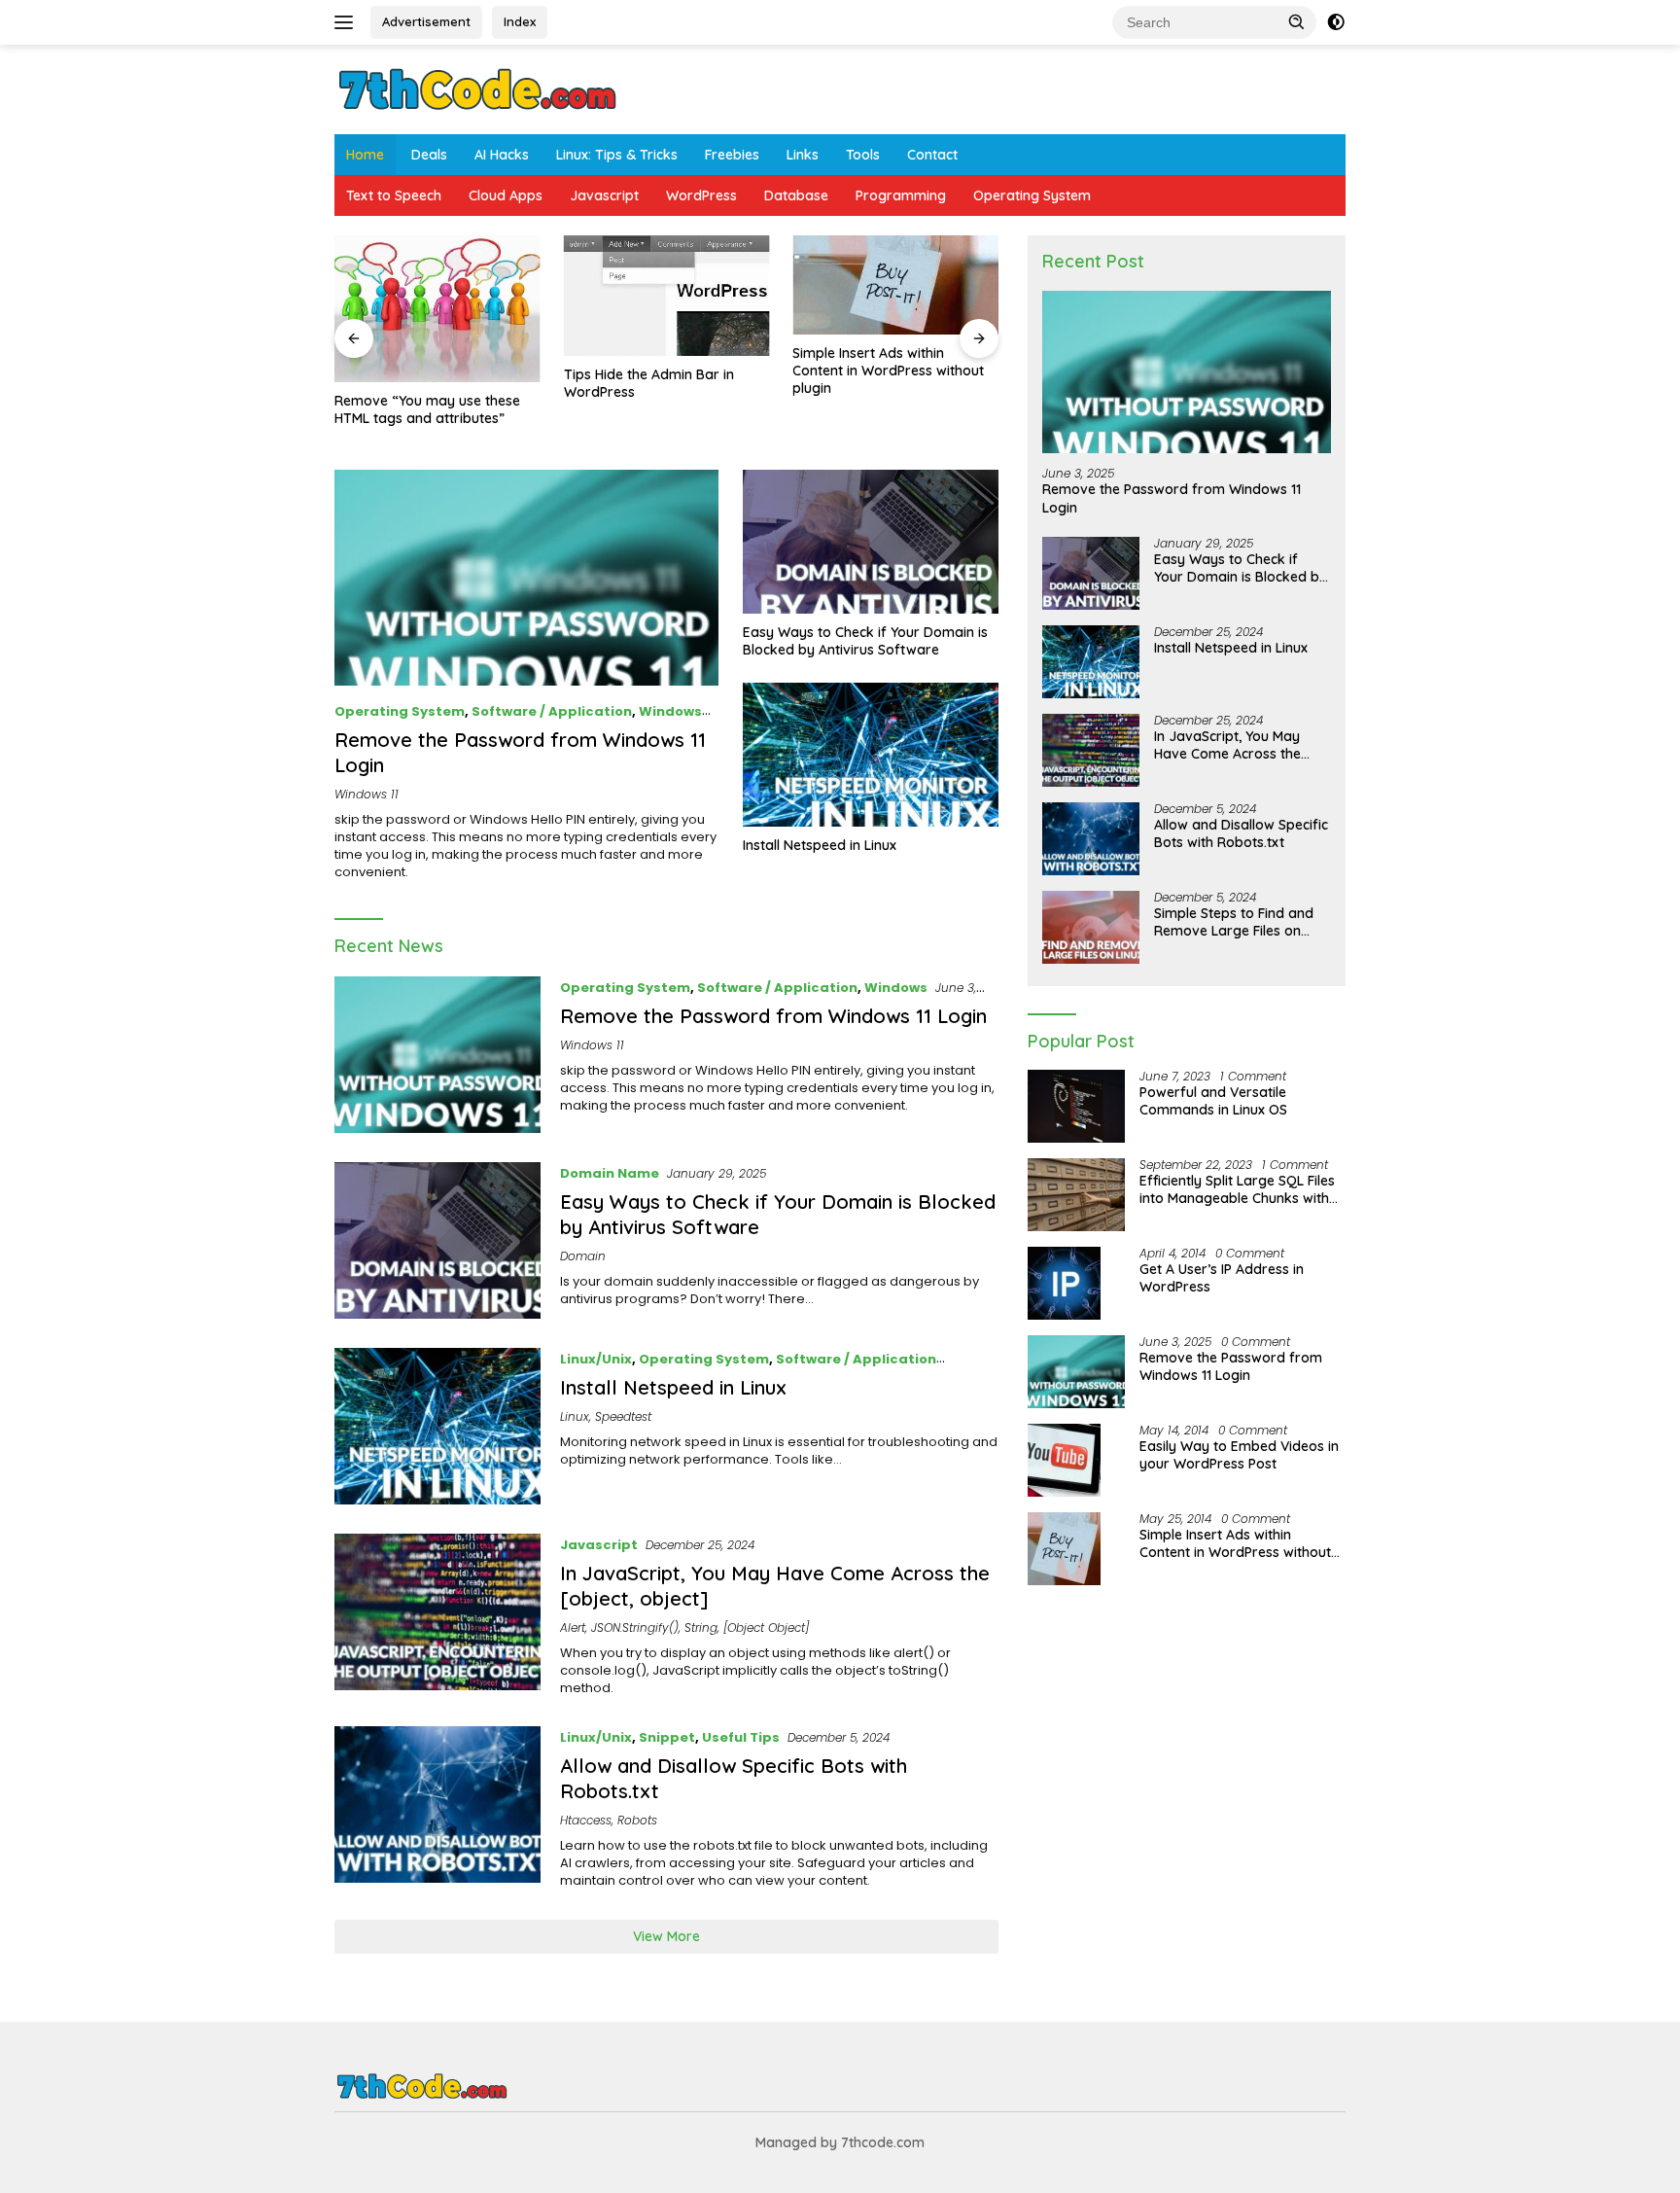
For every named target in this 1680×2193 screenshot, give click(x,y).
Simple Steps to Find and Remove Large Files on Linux (1234, 922)
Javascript (604, 195)
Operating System (1032, 195)
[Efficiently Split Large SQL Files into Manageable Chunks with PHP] (1076, 1195)
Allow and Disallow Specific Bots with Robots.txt (1241, 833)
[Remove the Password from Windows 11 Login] (526, 578)
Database (796, 195)
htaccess (586, 1820)
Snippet (667, 1737)
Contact (932, 155)
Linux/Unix (596, 1359)
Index (520, 21)
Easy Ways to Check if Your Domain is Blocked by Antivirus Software (865, 641)
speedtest (623, 1416)
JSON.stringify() (635, 1627)
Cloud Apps (506, 195)
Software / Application (552, 711)
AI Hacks (502, 155)
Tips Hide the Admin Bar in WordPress (649, 383)
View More (666, 1936)
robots (637, 1820)
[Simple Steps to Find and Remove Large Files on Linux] (1091, 927)
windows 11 (367, 794)
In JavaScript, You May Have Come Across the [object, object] (1227, 745)
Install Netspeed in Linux (820, 845)
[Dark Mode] (1336, 22)
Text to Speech (394, 195)
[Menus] (348, 22)
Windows (670, 711)
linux (575, 1416)
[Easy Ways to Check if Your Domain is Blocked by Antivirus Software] (871, 542)
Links (803, 155)
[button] (1297, 21)
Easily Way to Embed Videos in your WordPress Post (1239, 1455)
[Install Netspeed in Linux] (871, 755)
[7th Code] (477, 88)
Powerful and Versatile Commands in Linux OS (1213, 1101)
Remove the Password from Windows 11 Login (773, 1016)
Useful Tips (741, 1737)
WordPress (701, 195)
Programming (901, 195)
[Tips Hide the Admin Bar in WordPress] (667, 296)
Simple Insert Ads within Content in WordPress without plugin (888, 371)
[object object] (766, 1627)
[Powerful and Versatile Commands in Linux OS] (1076, 1106)
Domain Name (610, 1173)
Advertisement (426, 21)
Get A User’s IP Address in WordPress (1222, 1278)
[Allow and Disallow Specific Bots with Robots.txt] (437, 1808)
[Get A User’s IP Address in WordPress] (1064, 1283)
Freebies (732, 155)
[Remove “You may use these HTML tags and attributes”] (437, 308)
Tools (863, 155)
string (701, 1627)
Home (365, 155)
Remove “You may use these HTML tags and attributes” (427, 409)
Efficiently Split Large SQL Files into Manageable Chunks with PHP (1237, 1189)
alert (573, 1627)
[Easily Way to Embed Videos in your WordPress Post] (1064, 1460)
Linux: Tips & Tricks (617, 155)
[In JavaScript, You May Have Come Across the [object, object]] (437, 1615)
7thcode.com (883, 2142)
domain (583, 1256)
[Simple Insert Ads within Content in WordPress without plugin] (895, 285)
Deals (429, 155)
